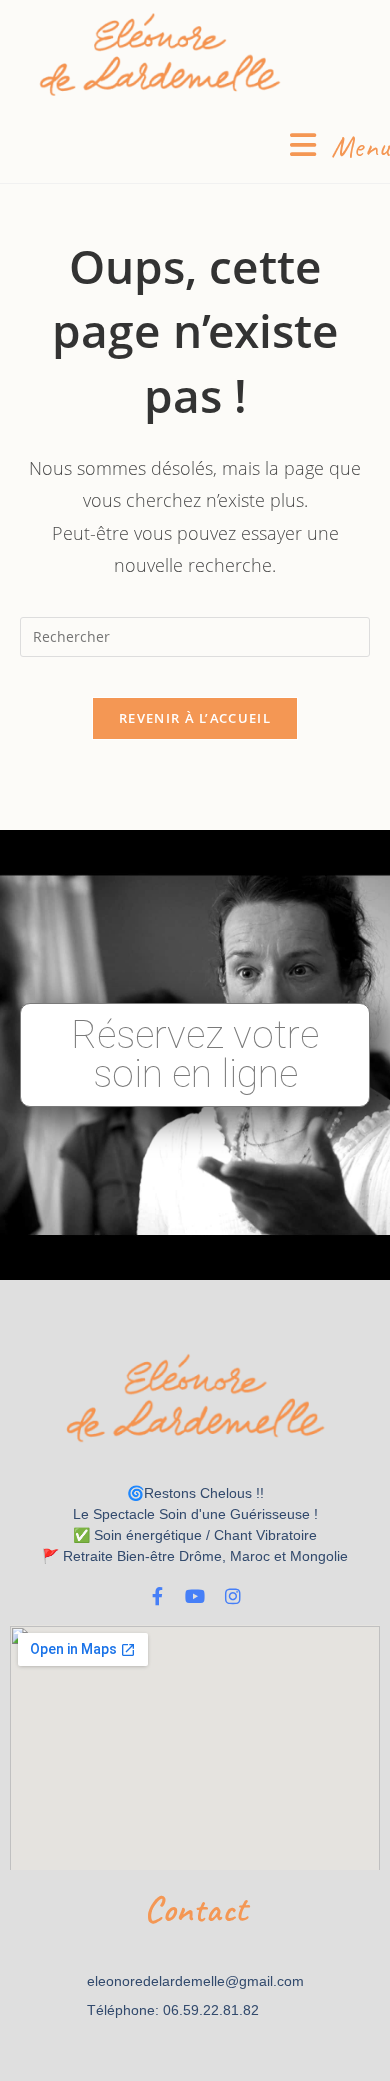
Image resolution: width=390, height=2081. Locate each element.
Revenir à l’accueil (195, 718)
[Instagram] (233, 1596)
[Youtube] (195, 1596)
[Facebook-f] (157, 1596)
